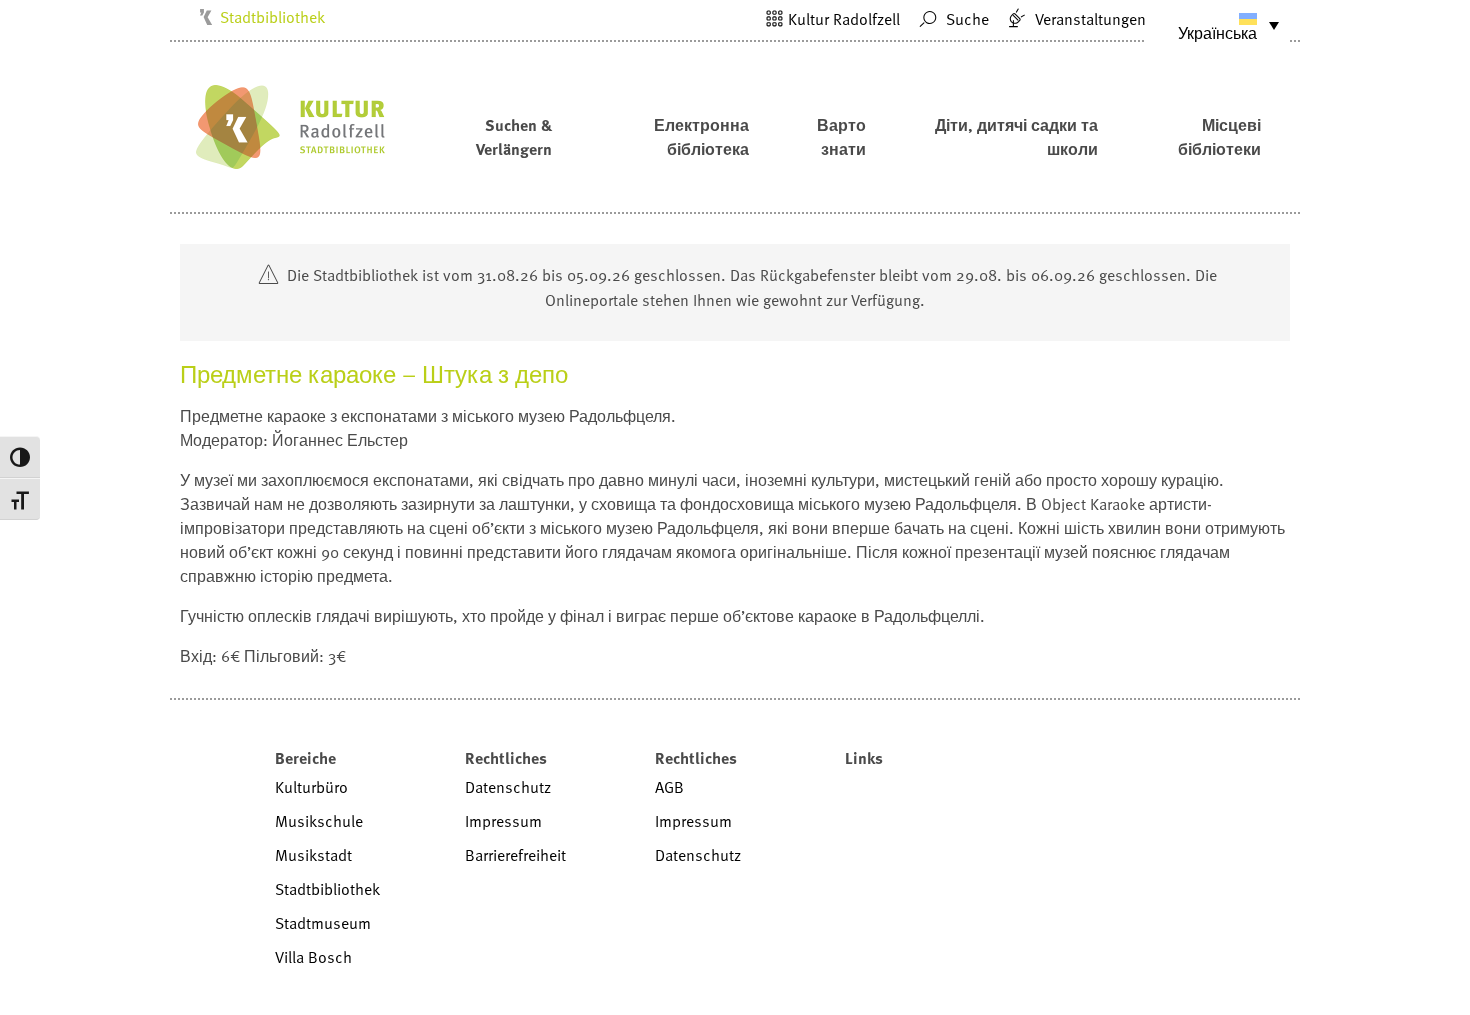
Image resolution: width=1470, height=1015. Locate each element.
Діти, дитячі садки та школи (1016, 137)
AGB (669, 787)
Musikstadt (313, 855)
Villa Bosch (313, 957)
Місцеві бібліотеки (1219, 137)
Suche (965, 19)
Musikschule (319, 821)
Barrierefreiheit (515, 855)
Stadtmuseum (323, 923)
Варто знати (841, 137)
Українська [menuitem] (1217, 33)
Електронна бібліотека (701, 137)
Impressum (503, 821)
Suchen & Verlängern (514, 137)
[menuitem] (1218, 25)
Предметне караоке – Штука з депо (374, 373)
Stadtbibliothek (272, 17)
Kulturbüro (311, 787)
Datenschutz (508, 787)
